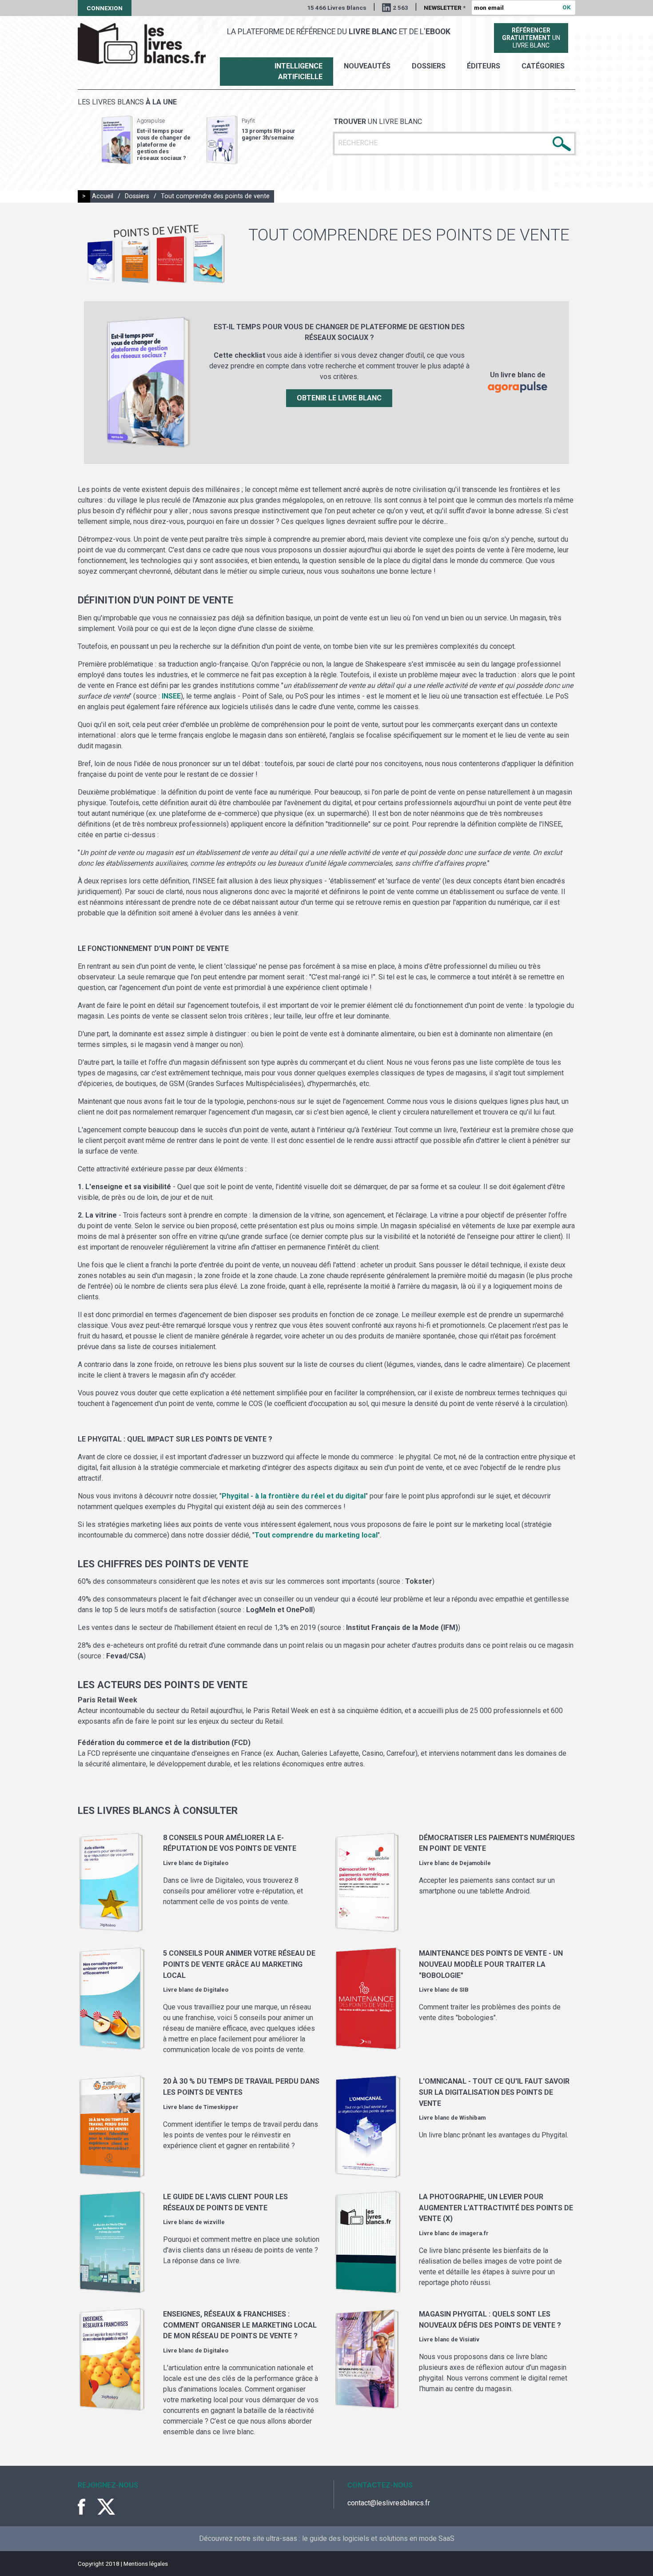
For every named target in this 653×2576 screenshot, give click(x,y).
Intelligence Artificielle (299, 71)
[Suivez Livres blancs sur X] (106, 2507)
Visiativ (469, 2339)
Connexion (105, 8)
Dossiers (429, 66)
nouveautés (367, 66)
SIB (464, 1990)
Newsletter (445, 8)
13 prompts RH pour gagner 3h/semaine (269, 134)
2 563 (400, 8)
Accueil (103, 196)
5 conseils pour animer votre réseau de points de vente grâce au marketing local (239, 1964)
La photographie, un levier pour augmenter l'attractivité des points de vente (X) (496, 2208)
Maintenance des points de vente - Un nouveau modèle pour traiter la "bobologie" (491, 1964)
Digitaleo (216, 1863)
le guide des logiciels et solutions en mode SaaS (378, 2538)
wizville (214, 2222)
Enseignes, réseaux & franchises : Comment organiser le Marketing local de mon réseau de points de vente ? (240, 2325)
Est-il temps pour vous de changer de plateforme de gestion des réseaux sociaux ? (164, 144)
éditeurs (484, 66)
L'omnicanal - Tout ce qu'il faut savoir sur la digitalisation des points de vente (494, 2092)
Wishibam (472, 2118)
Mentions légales (146, 2564)
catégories (543, 66)
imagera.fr (474, 2233)
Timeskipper (221, 2107)
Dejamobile (475, 1863)
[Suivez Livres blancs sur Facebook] (87, 2507)
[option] (146, 140)
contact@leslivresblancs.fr (389, 2503)
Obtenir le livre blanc (339, 398)
